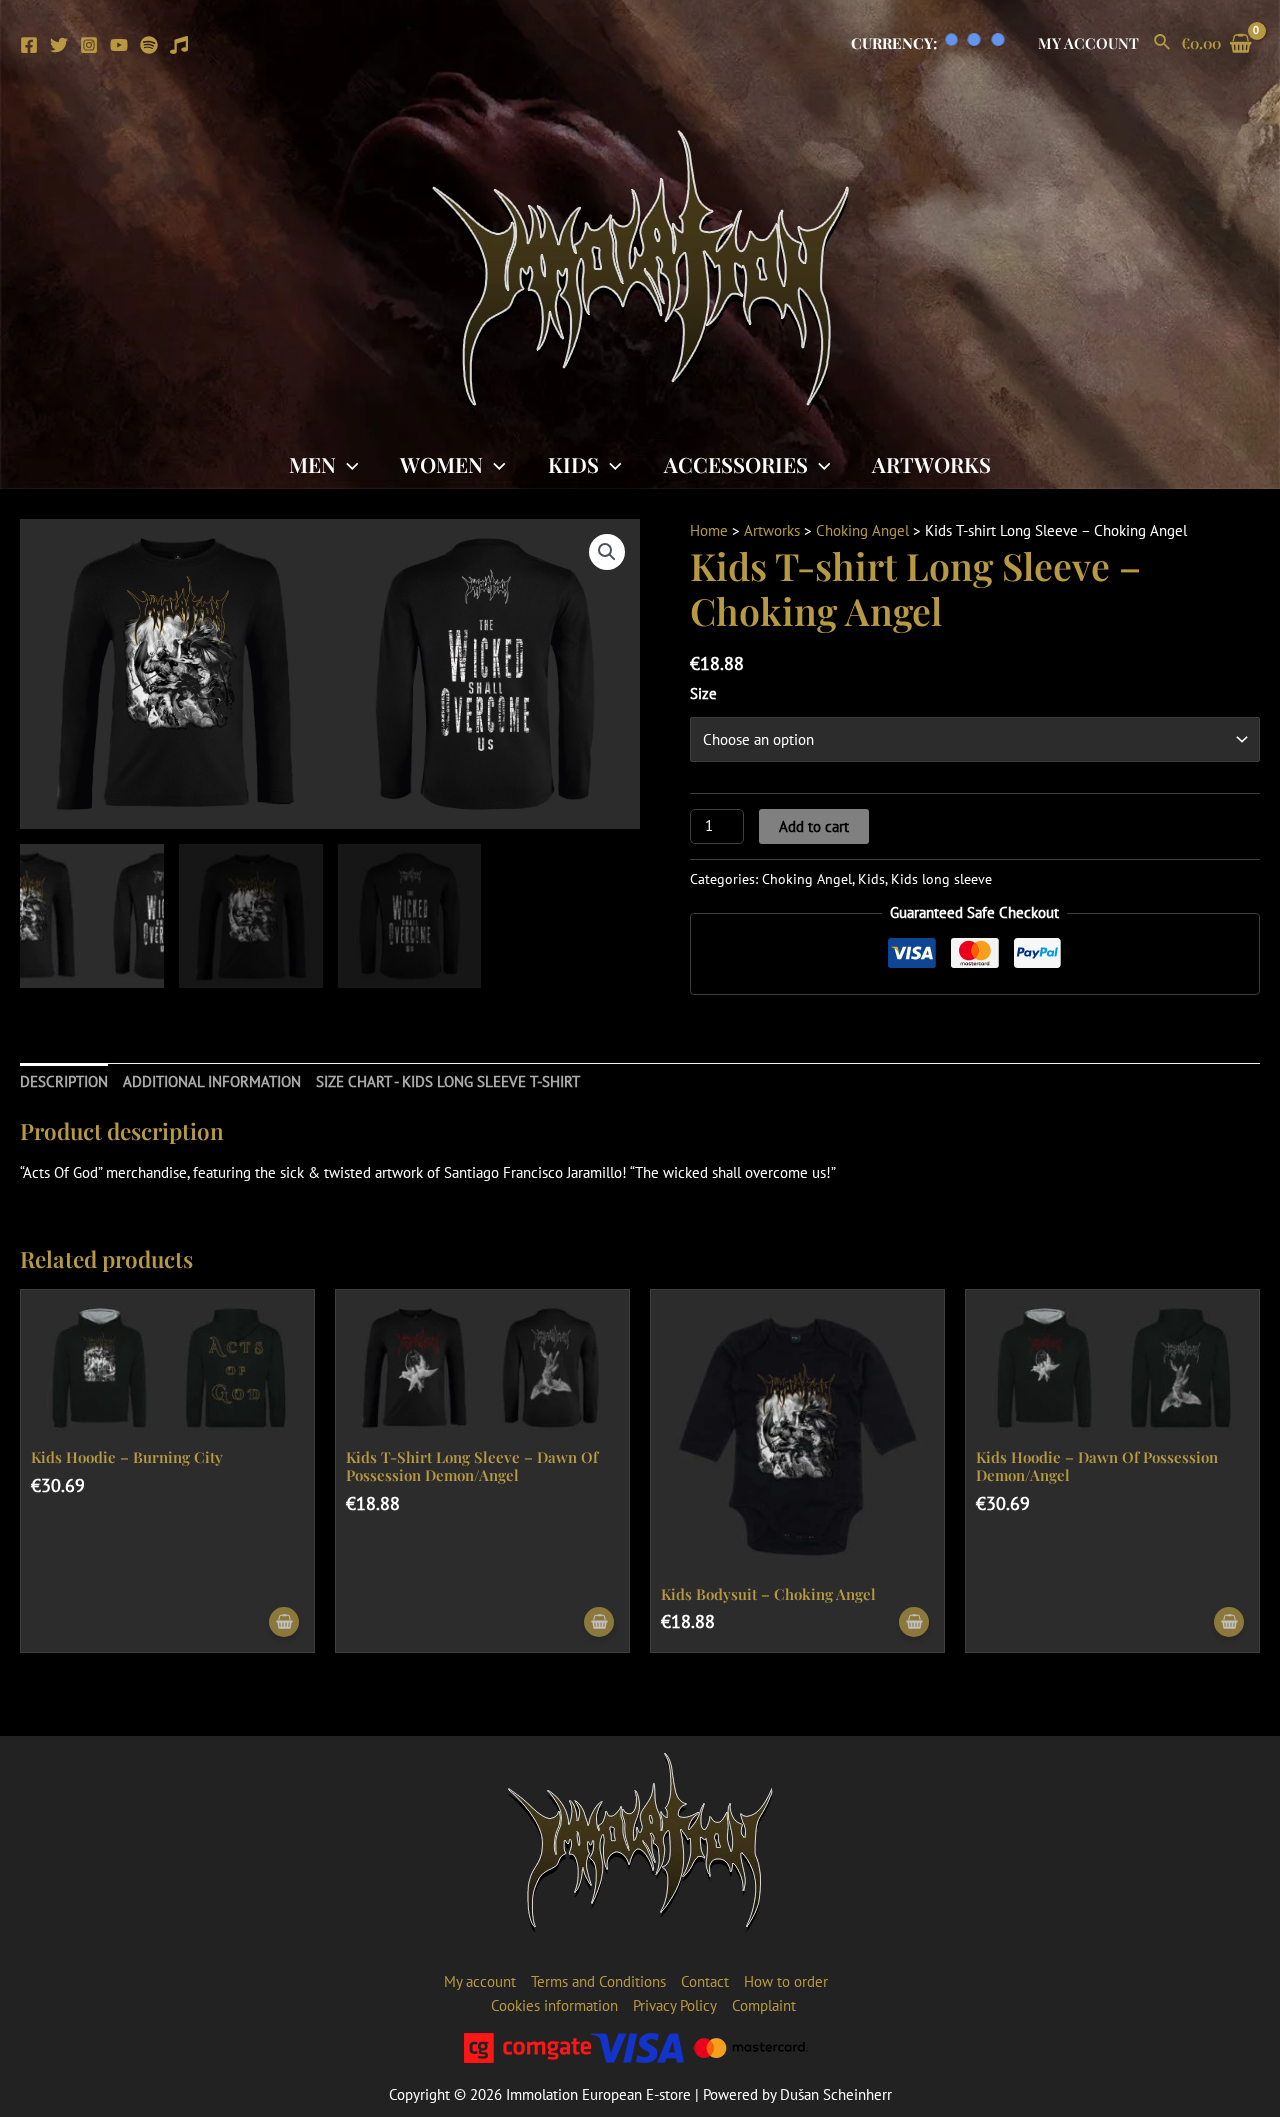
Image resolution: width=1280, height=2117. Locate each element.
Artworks (931, 464)
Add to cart (814, 826)
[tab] (64, 1082)
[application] (347, 464)
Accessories (736, 464)
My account (1088, 43)
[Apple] (179, 45)
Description (64, 1081)
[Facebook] (29, 45)
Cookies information (554, 2005)
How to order (786, 1981)
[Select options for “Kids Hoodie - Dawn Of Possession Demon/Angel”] (1229, 1622)
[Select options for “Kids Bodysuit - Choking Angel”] (914, 1622)
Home (709, 530)
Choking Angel (862, 530)
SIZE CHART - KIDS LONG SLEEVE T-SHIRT (448, 1081)
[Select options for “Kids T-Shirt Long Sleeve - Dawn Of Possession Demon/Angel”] (599, 1622)
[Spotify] (149, 45)
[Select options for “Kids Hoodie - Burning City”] (284, 1622)
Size (703, 693)
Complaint (764, 2005)
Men (312, 464)
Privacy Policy (675, 2005)
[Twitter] (59, 45)
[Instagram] (89, 45)
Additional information (212, 1081)
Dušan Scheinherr (836, 2094)
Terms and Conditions (598, 1981)
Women (441, 464)
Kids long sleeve (941, 879)
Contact (705, 1981)
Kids (573, 464)
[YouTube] (119, 45)
